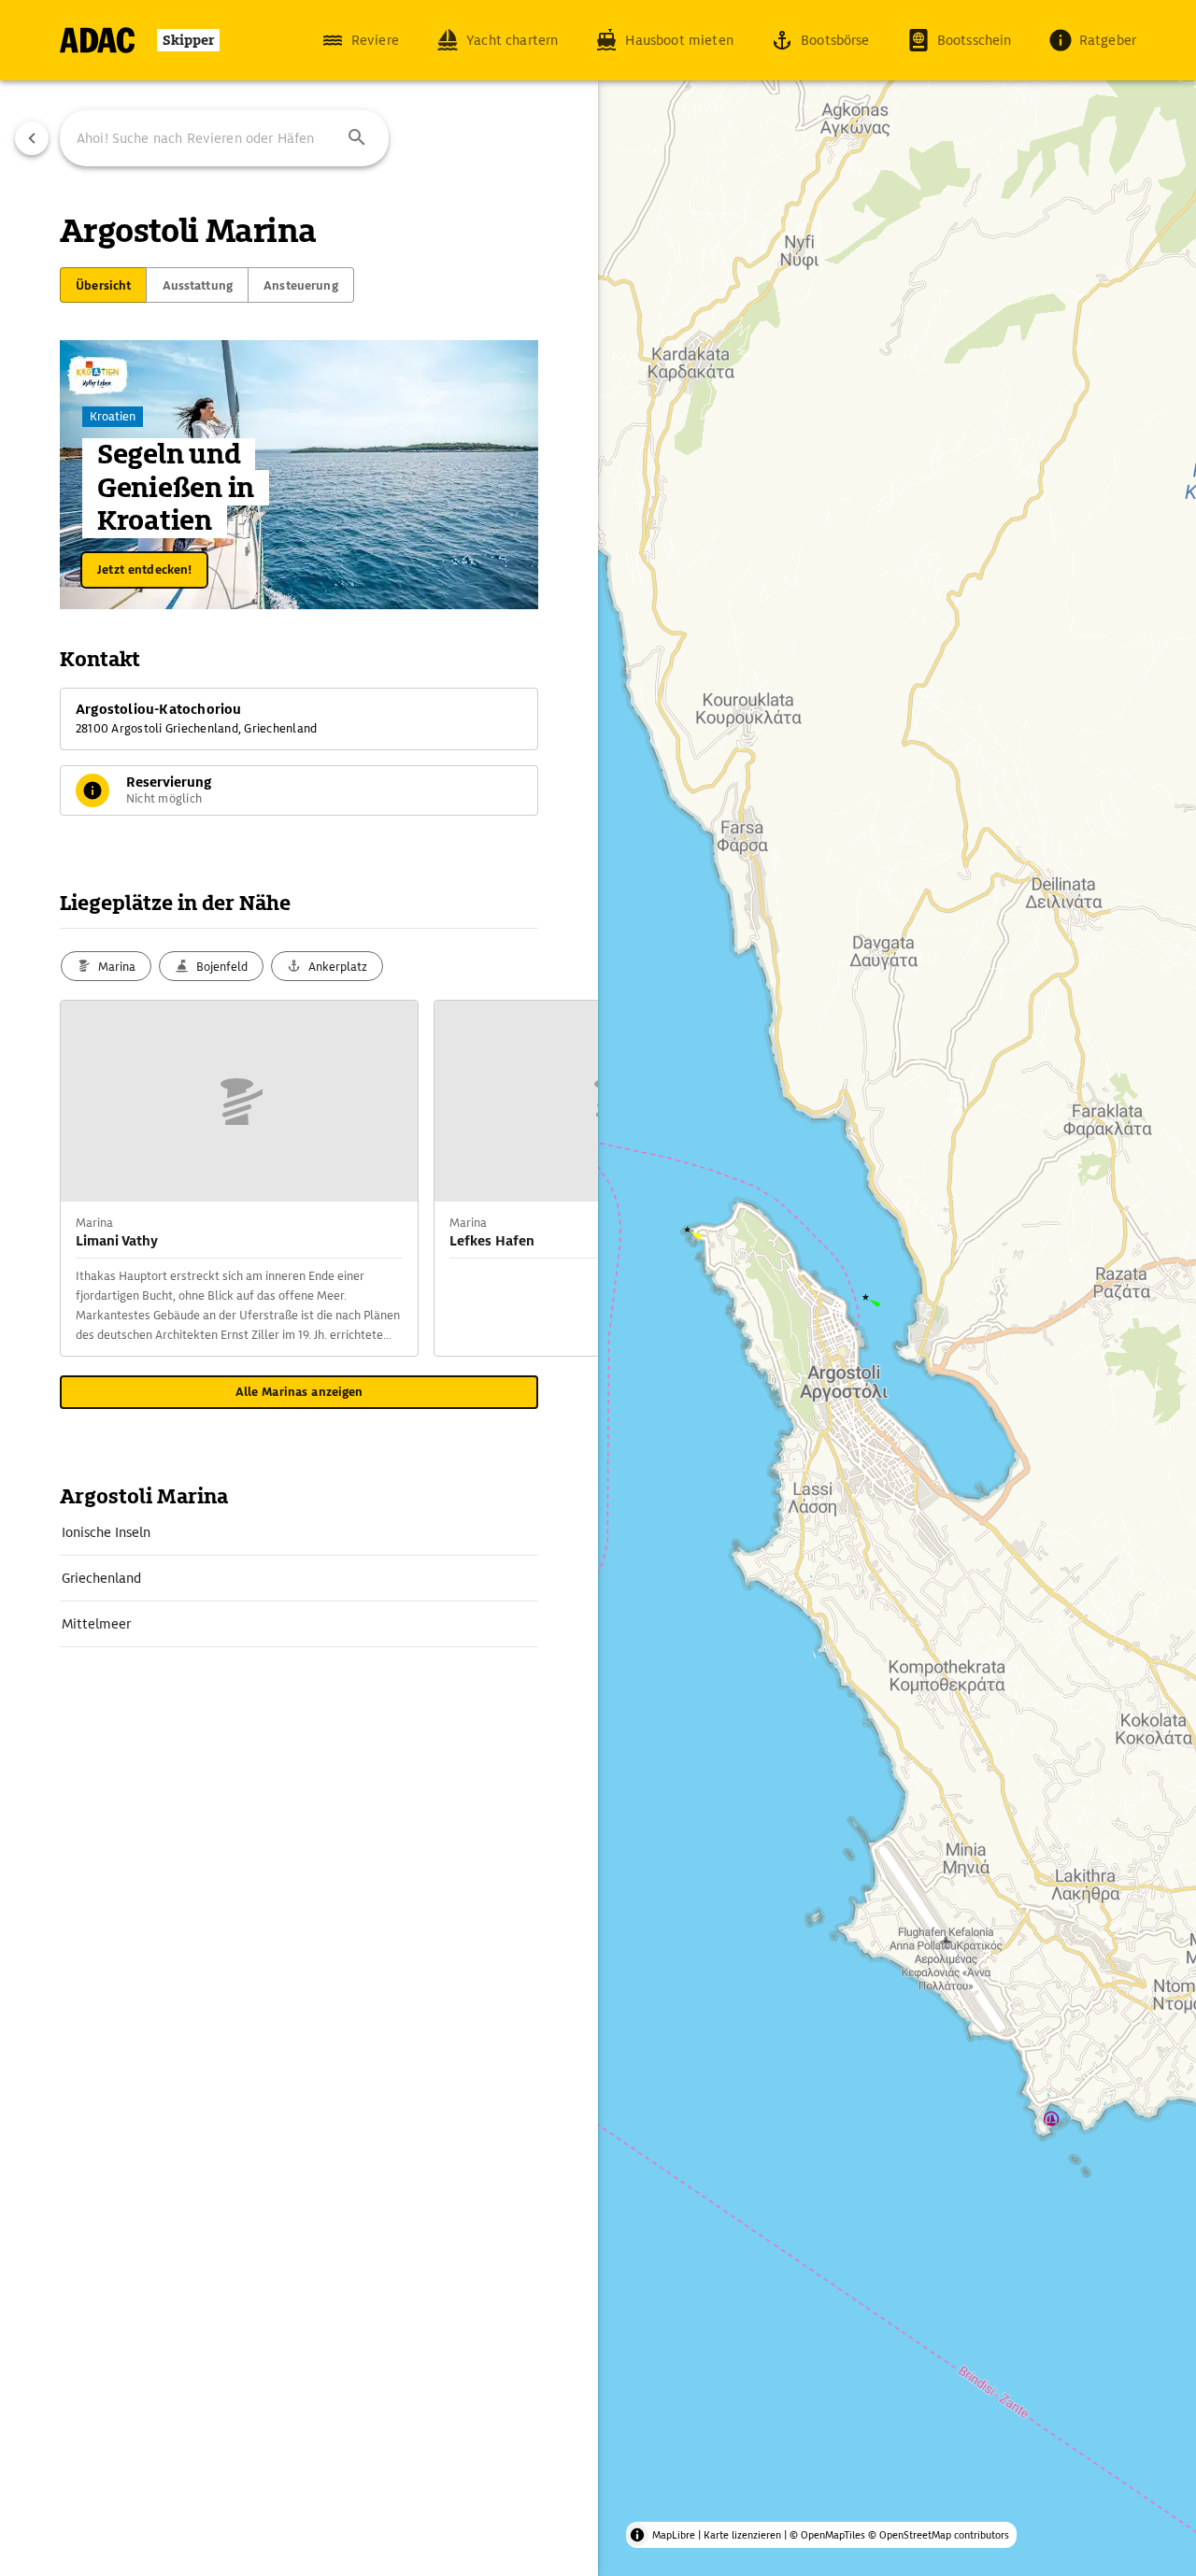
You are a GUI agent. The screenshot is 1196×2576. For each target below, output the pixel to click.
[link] (299, 1532)
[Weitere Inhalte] (561, 1178)
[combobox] (224, 138)
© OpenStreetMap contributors (939, 2535)
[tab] (103, 285)
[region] (598, 1288)
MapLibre (674, 2535)
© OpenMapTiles (827, 2535)
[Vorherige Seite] (32, 138)
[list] (299, 1579)
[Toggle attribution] (637, 2535)
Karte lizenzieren (742, 2535)
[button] (357, 138)
